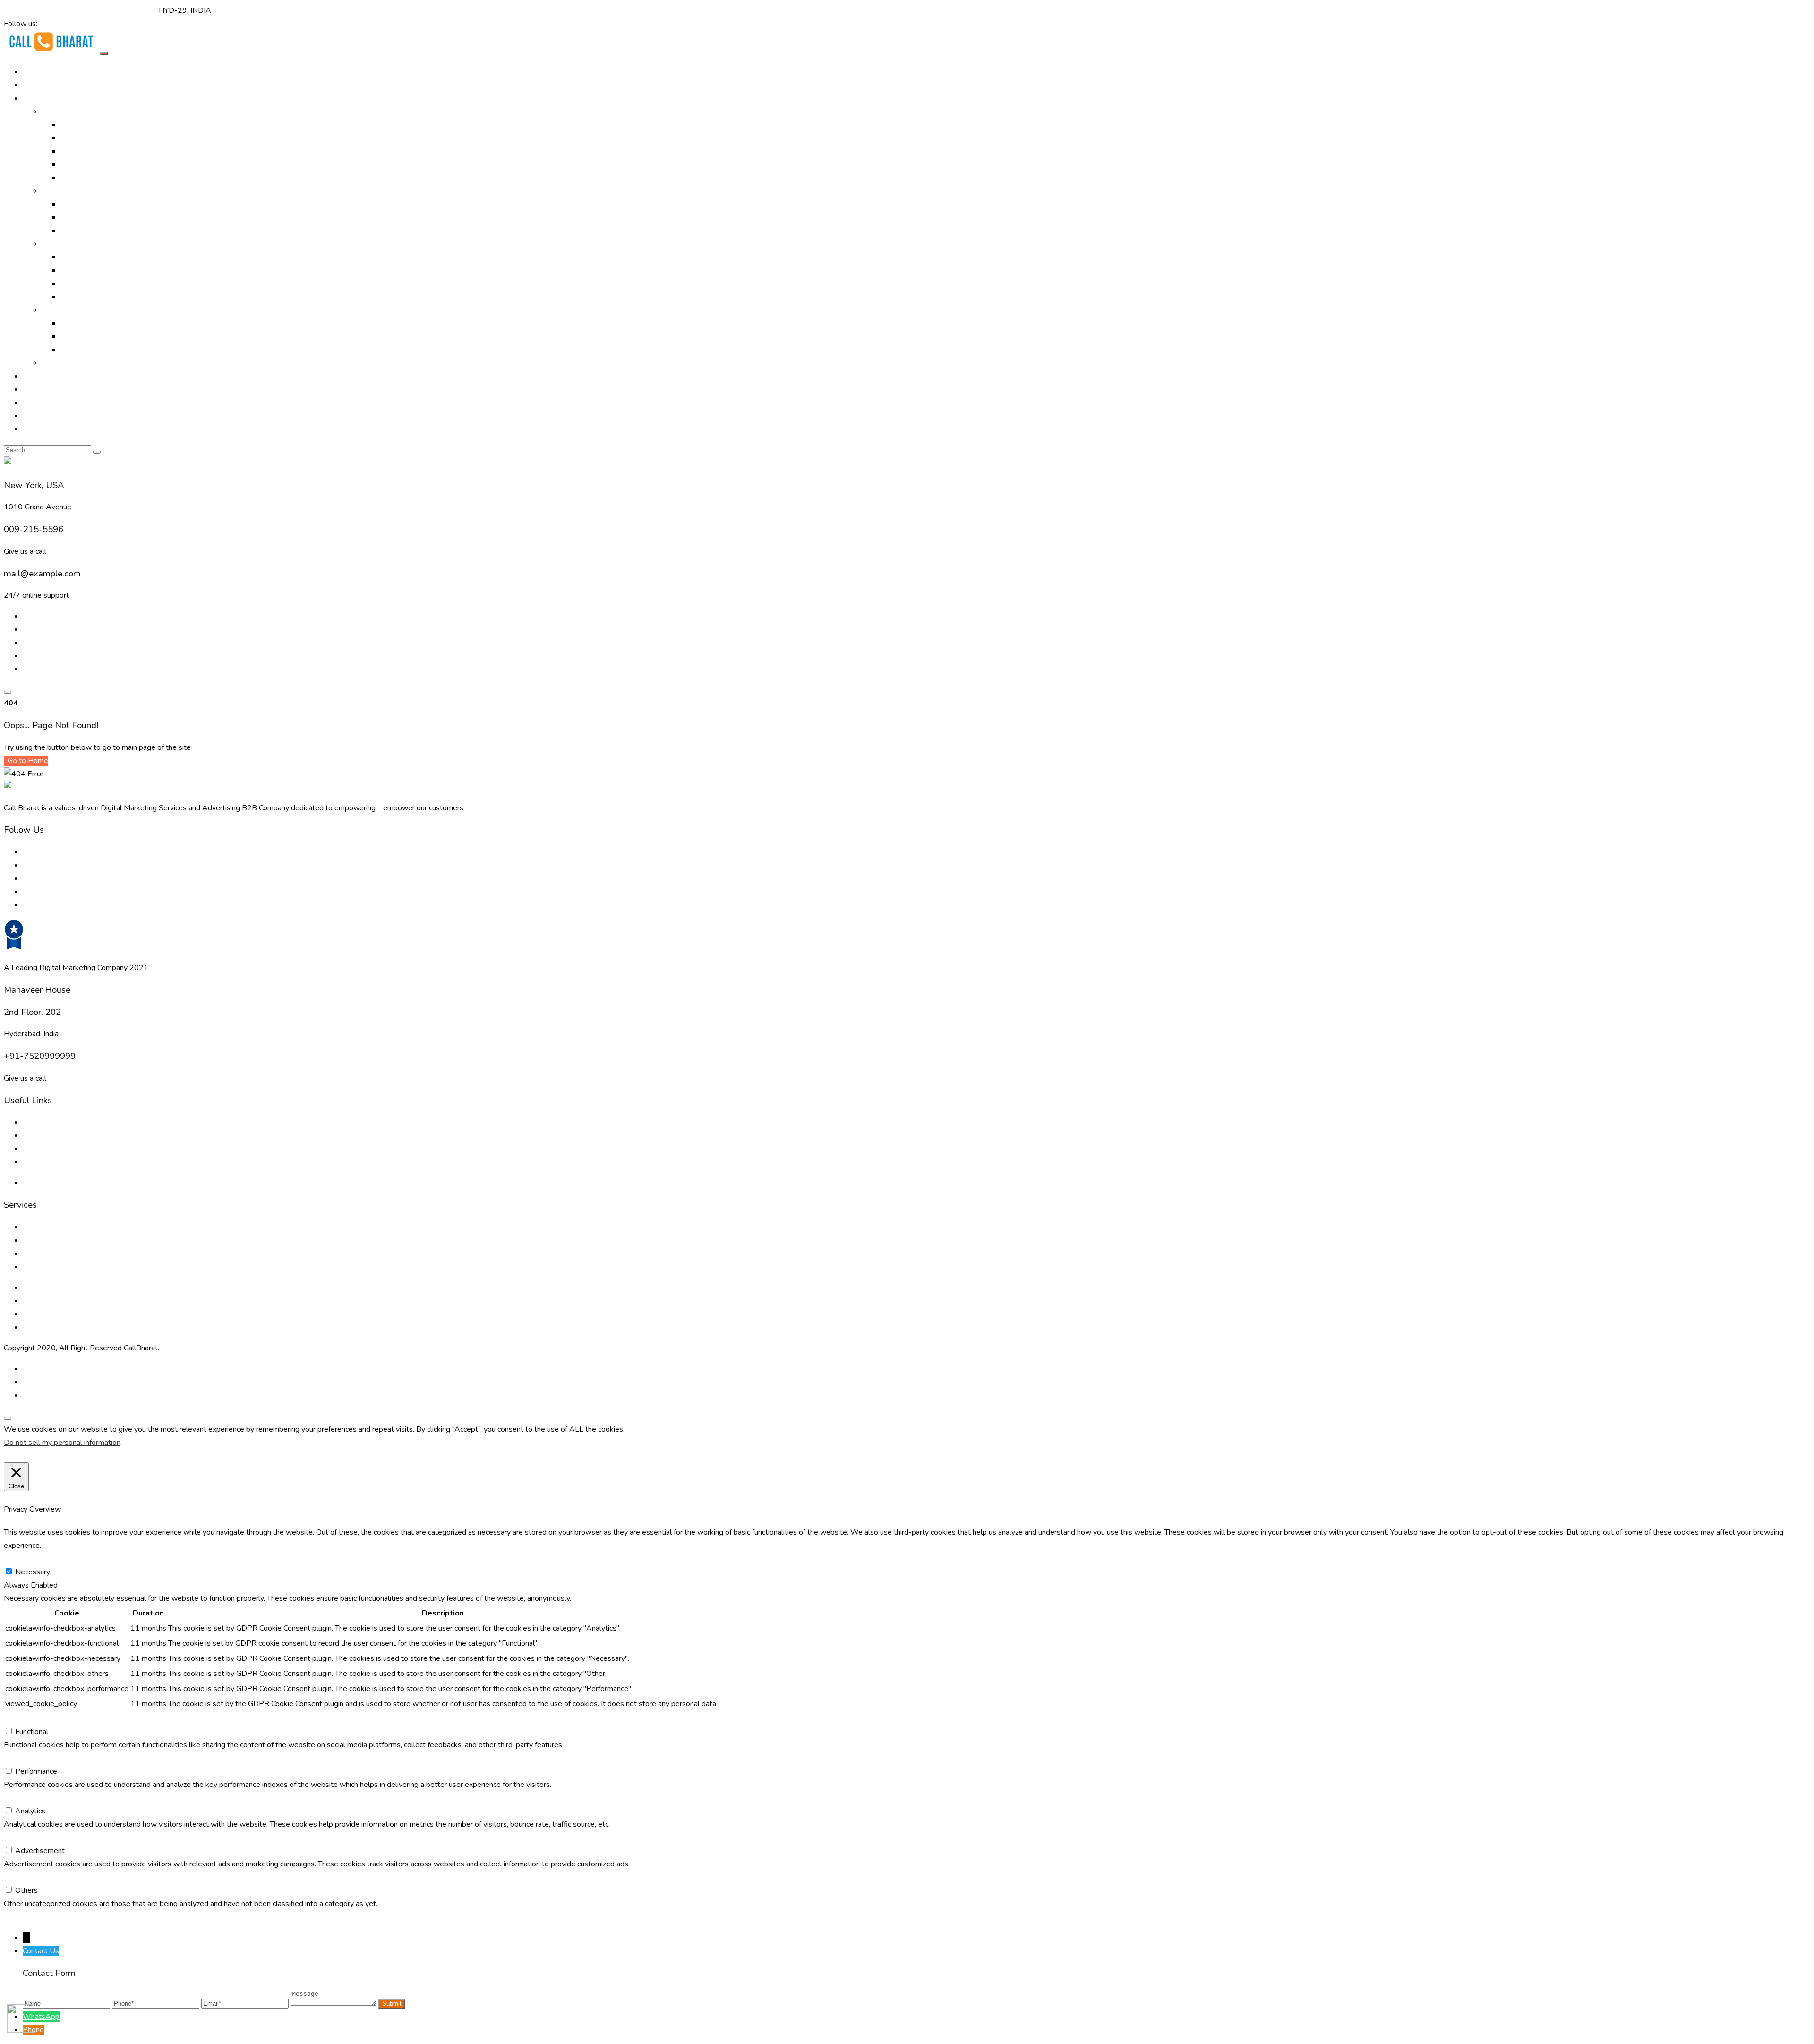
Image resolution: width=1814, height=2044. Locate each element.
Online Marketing (69, 112)
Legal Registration (91, 297)
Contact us (40, 1162)
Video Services (85, 257)
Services (56, 244)
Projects (37, 389)
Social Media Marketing (99, 178)
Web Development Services (69, 1314)
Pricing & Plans (47, 416)
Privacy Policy (45, 1183)
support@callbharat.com (117, 10)
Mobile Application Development (115, 350)
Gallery (34, 376)
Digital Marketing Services (103, 125)
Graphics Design (87, 270)
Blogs (32, 1135)
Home (33, 72)
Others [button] (15, 1877)
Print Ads (76, 204)
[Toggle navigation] (104, 53)
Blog (30, 403)
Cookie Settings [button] (32, 1456)
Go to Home (27, 761)
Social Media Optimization (103, 164)
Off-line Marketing (72, 191)
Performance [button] (25, 1758)
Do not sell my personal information (62, 1443)
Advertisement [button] (29, 1838)
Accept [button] (75, 1456)
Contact (35, 429)
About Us (39, 85)
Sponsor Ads (82, 283)
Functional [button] (20, 1718)
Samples (56, 363)
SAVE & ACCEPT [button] (33, 1917)
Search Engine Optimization (105, 138)
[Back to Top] (8, 1418)
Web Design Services (96, 323)
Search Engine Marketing (101, 151)
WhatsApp (41, 2017)
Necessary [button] (21, 1559)
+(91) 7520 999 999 (40, 10)
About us (38, 1122)
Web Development (92, 336)
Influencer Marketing (94, 231)
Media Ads (78, 217)
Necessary (33, 1572)
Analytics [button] (19, 1798)
